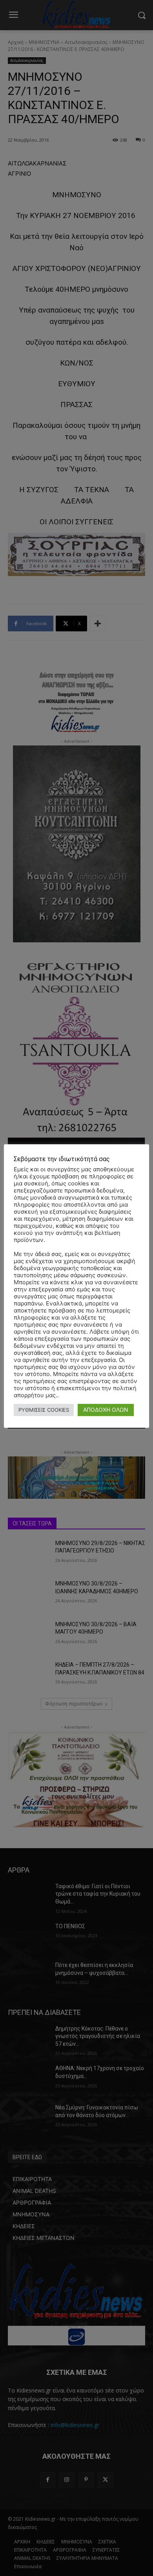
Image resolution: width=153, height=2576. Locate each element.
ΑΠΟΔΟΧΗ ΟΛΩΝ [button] (106, 1410)
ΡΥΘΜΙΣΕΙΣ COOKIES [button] (44, 1410)
